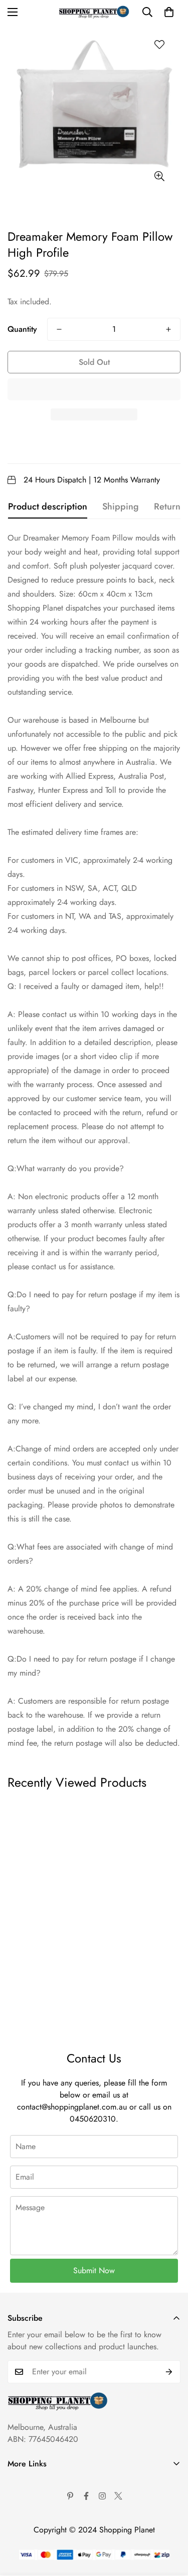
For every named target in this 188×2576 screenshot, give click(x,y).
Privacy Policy (31, 2516)
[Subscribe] (169, 2372)
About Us (23, 2482)
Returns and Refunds (42, 2533)
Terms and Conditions (43, 2499)
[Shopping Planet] (94, 12)
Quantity (22, 329)
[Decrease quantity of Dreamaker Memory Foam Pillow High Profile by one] (59, 329)
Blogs (17, 2567)
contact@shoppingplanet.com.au (72, 2107)
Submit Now (94, 2270)
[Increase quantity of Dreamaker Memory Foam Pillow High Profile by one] (168, 329)
